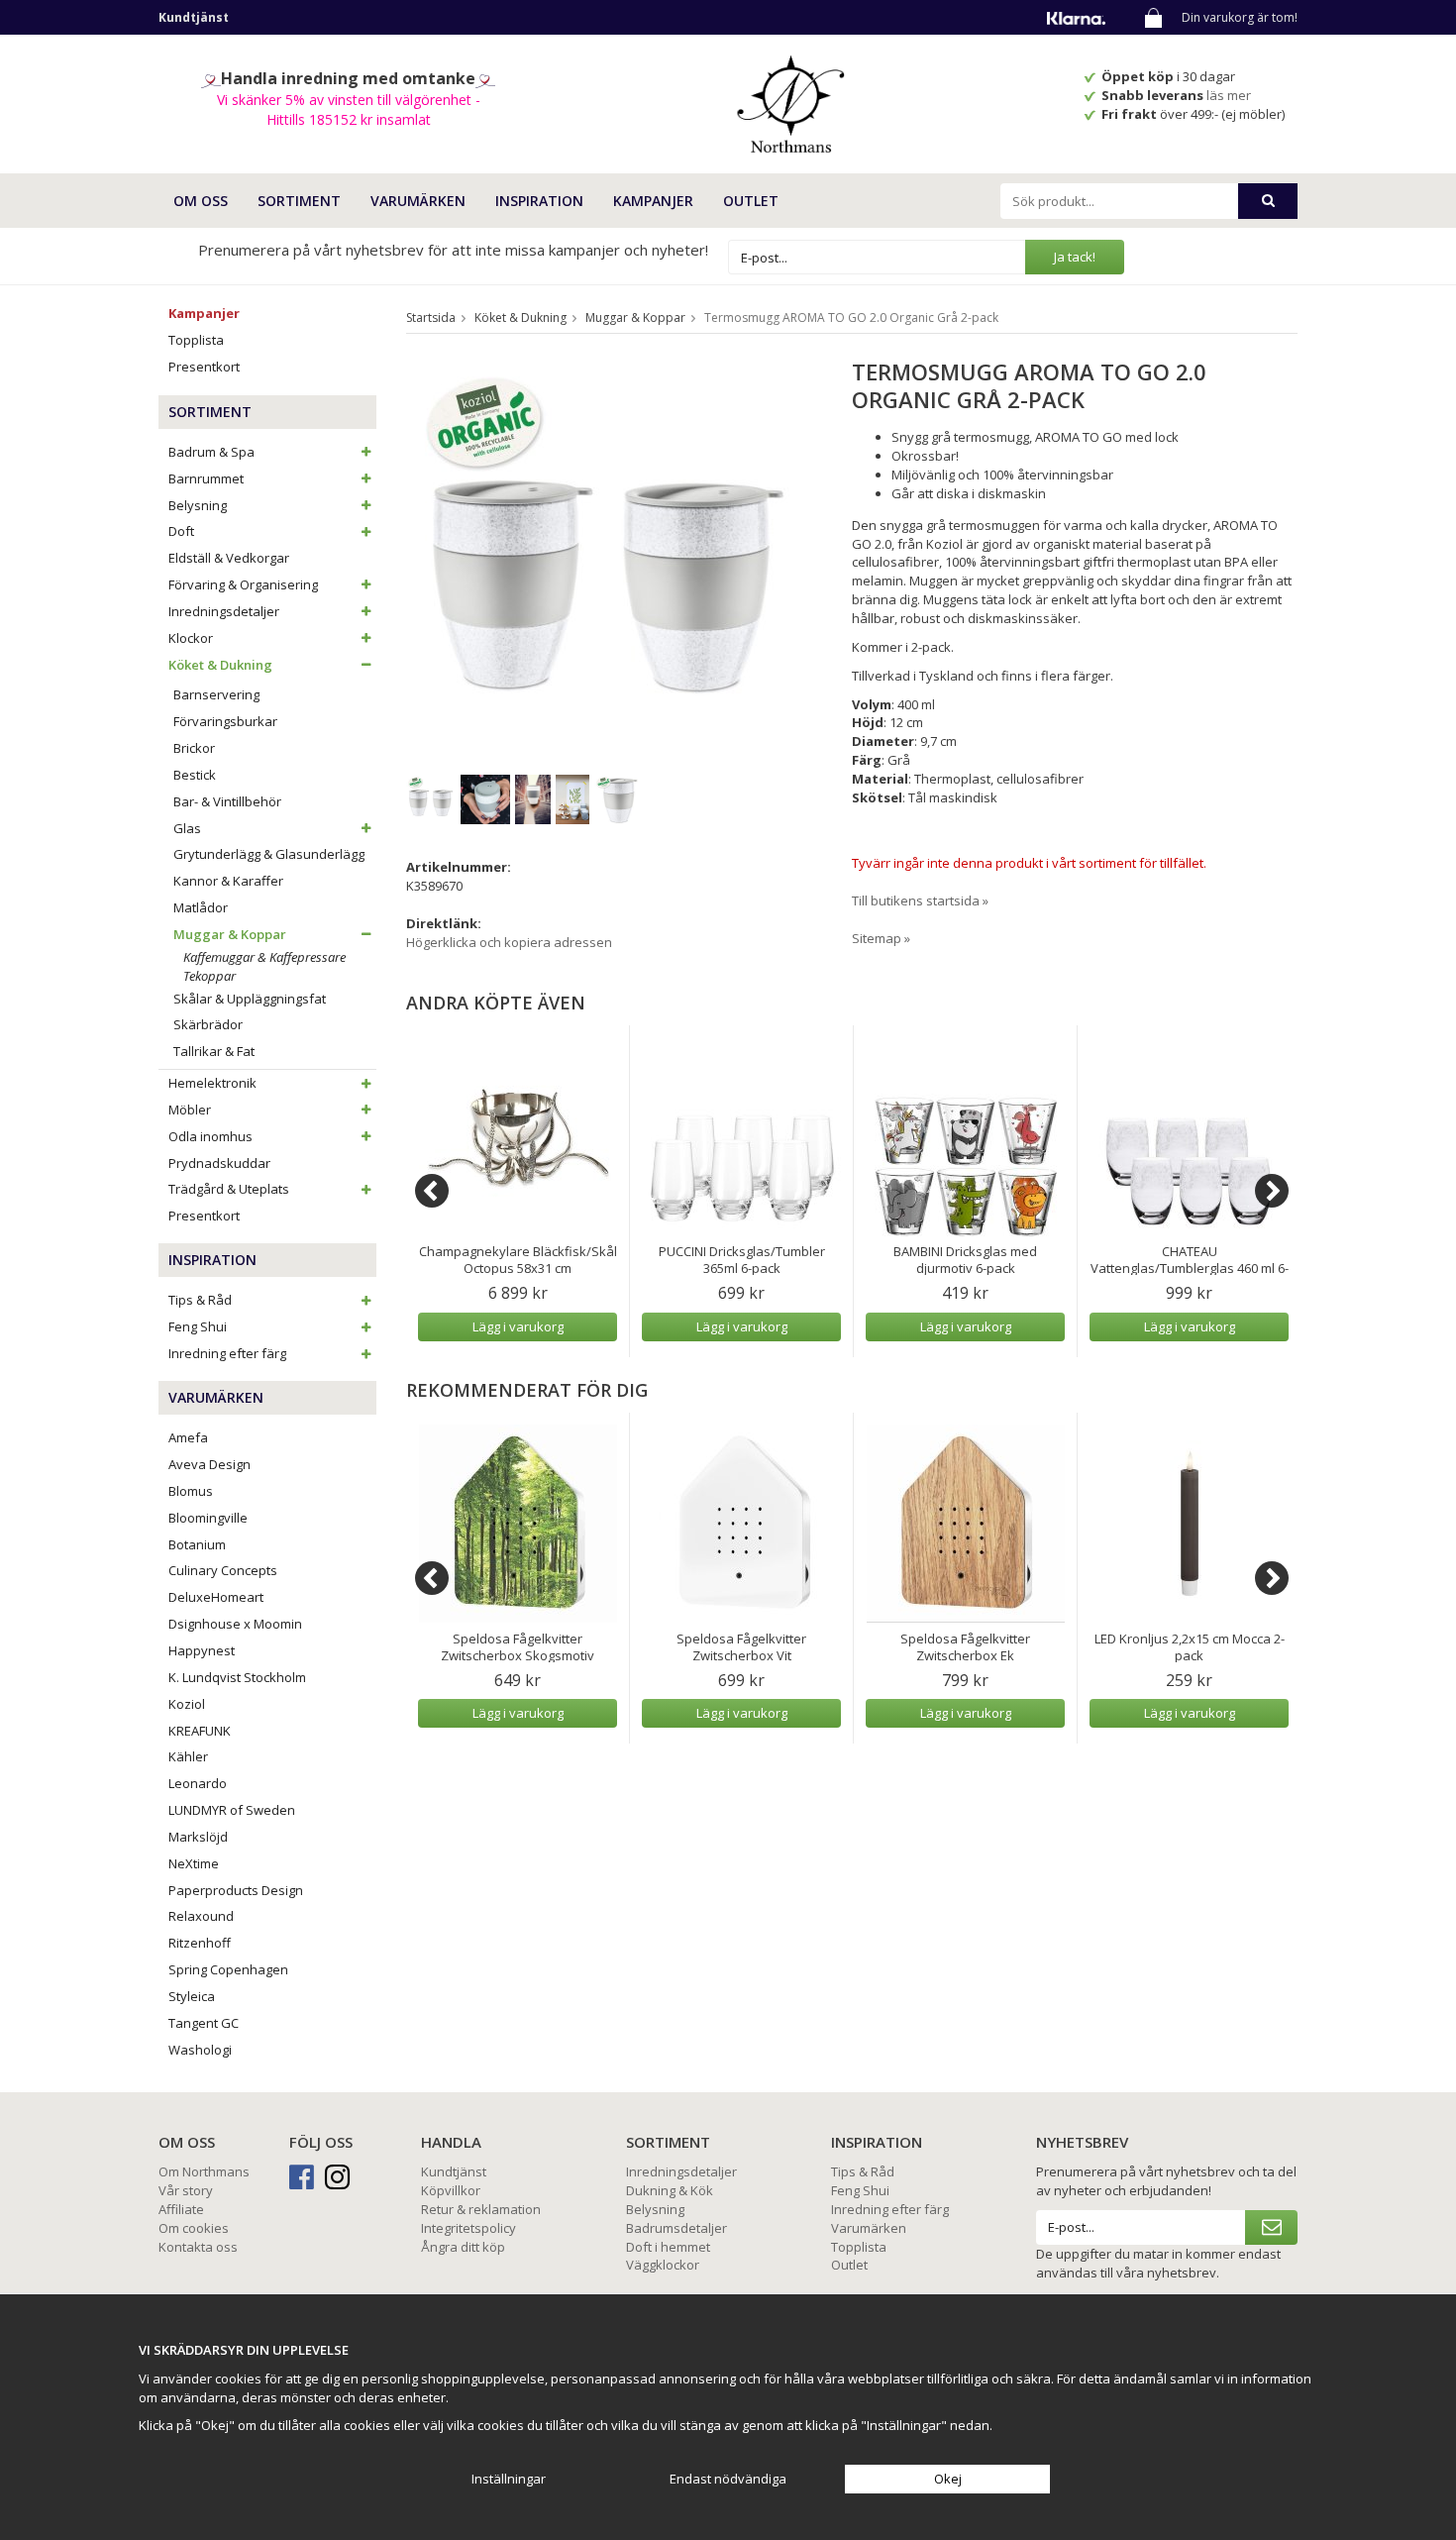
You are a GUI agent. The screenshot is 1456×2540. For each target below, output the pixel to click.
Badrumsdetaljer (676, 2228)
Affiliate (181, 2209)
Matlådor (201, 907)
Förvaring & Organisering (243, 584)
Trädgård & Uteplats (229, 1189)
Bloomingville (208, 1518)
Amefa (188, 1437)
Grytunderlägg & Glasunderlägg (269, 854)
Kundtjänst (454, 2171)
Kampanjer (653, 201)
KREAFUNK (200, 1731)
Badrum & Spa (211, 452)
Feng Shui (198, 1326)
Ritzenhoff (200, 1943)
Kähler (188, 1756)
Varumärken (869, 2228)
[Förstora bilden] (607, 557)
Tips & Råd (200, 1300)
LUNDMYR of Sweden (232, 1810)
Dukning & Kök (670, 2190)
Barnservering (216, 694)
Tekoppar (209, 976)
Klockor (191, 638)
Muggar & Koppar (230, 934)
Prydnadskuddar (219, 1163)
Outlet (751, 201)
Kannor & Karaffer (228, 881)
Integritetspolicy (468, 2228)
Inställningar (509, 2479)
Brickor (194, 748)
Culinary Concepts (223, 1570)
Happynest (202, 1650)
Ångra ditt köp (463, 2247)
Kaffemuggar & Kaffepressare (264, 957)
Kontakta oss (198, 2247)
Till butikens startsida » (920, 900)
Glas (187, 828)
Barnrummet (206, 478)
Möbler (190, 1110)
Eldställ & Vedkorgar (229, 558)
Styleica (192, 1996)
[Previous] (432, 1191)
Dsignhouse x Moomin (235, 1624)
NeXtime (194, 1863)
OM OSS (201, 201)
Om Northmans (204, 2171)
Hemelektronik (212, 1083)
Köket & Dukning (220, 665)
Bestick (195, 775)
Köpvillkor (451, 2190)
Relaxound (201, 1916)
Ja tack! (1075, 257)
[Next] (1272, 1191)
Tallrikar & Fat (214, 1051)
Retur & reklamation (481, 2209)
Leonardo (198, 1783)
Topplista (196, 340)
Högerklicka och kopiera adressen (509, 942)
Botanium (197, 1544)
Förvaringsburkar (225, 721)
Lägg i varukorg (518, 1326)
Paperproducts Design (236, 1890)
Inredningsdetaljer (224, 611)
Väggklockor (663, 2265)
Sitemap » (881, 938)
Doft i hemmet (668, 2247)
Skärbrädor (208, 1024)
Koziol (187, 1704)
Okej (948, 2479)
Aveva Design (209, 1464)
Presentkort (204, 367)
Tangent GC (204, 2023)
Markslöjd (198, 1837)
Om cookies (194, 2228)
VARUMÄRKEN (418, 201)
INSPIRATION (539, 201)
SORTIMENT (299, 201)
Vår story (186, 2190)
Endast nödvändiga (728, 2479)
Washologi (200, 2050)
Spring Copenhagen (228, 1969)
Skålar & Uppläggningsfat (250, 999)
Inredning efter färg (227, 1353)
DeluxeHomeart (216, 1597)
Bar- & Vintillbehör (227, 801)
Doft (181, 531)
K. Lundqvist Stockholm (237, 1677)
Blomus (191, 1491)
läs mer (1230, 95)
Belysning (198, 505)
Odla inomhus (210, 1136)
